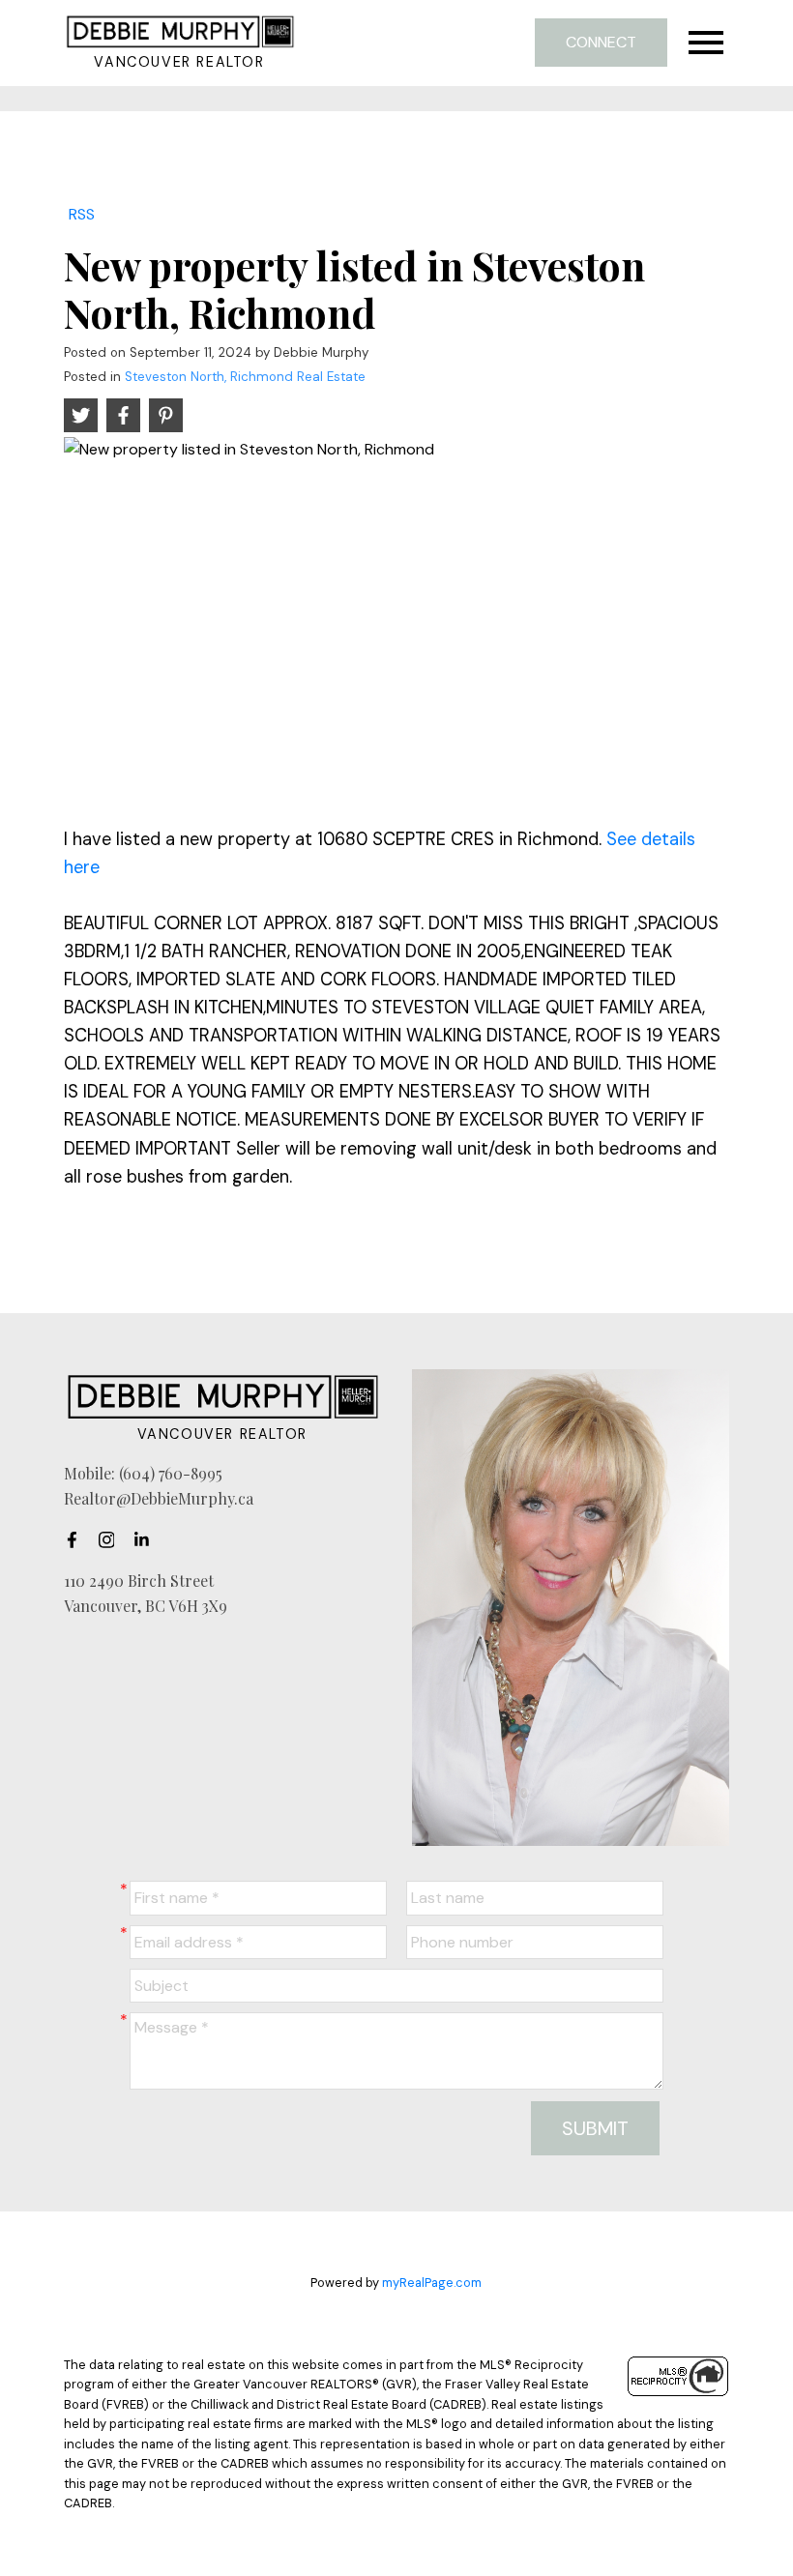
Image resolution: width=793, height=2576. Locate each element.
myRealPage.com (432, 2283)
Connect (601, 42)
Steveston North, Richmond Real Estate (245, 377)
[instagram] (112, 1539)
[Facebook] (77, 1539)
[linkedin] (147, 1539)
